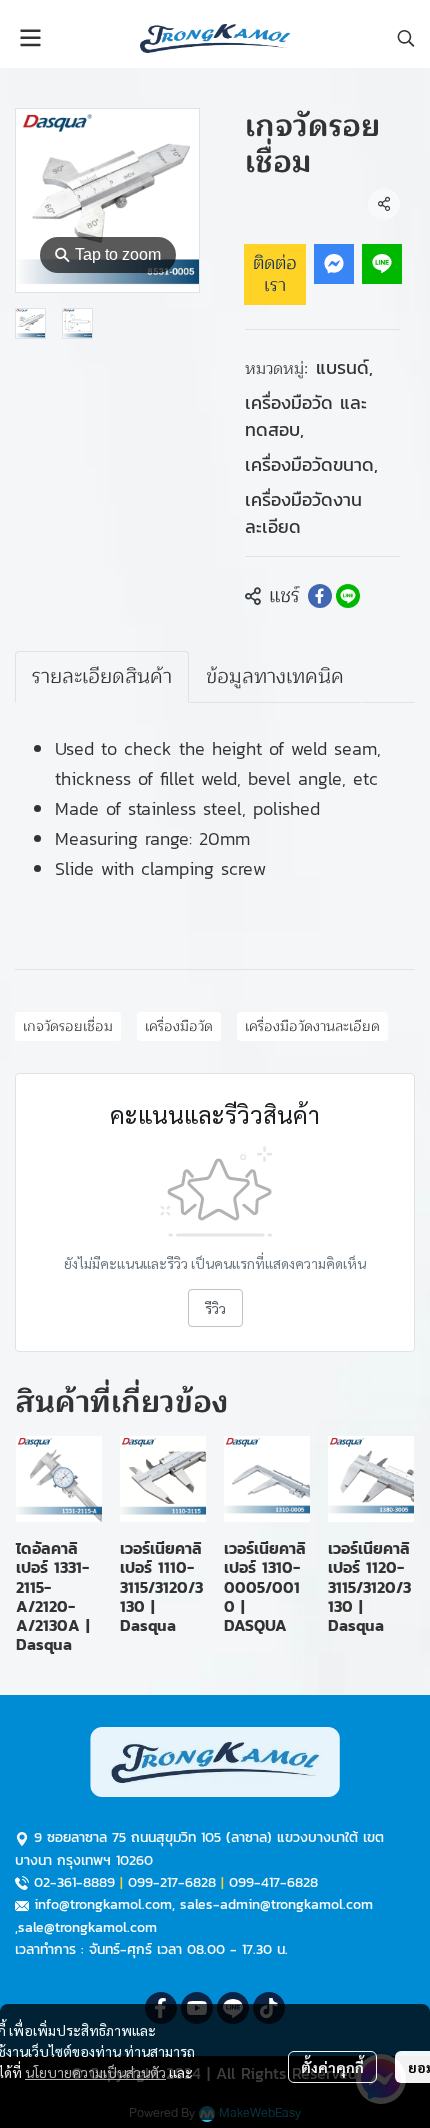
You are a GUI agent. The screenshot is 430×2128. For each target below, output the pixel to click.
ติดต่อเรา (275, 274)
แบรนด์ (344, 367)
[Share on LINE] (348, 596)
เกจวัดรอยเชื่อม (68, 1026)
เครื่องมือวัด (179, 1026)
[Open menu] (30, 38)
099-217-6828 (172, 1882)
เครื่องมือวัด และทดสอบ (306, 416)
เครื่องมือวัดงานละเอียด (303, 513)
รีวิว (215, 1308)
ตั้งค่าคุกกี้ (332, 2067)
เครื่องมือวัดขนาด (311, 464)
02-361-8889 (74, 1882)
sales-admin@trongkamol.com (276, 1904)
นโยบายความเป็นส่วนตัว (95, 2072)
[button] (406, 38)
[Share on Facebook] (320, 596)
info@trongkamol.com (103, 1904)
